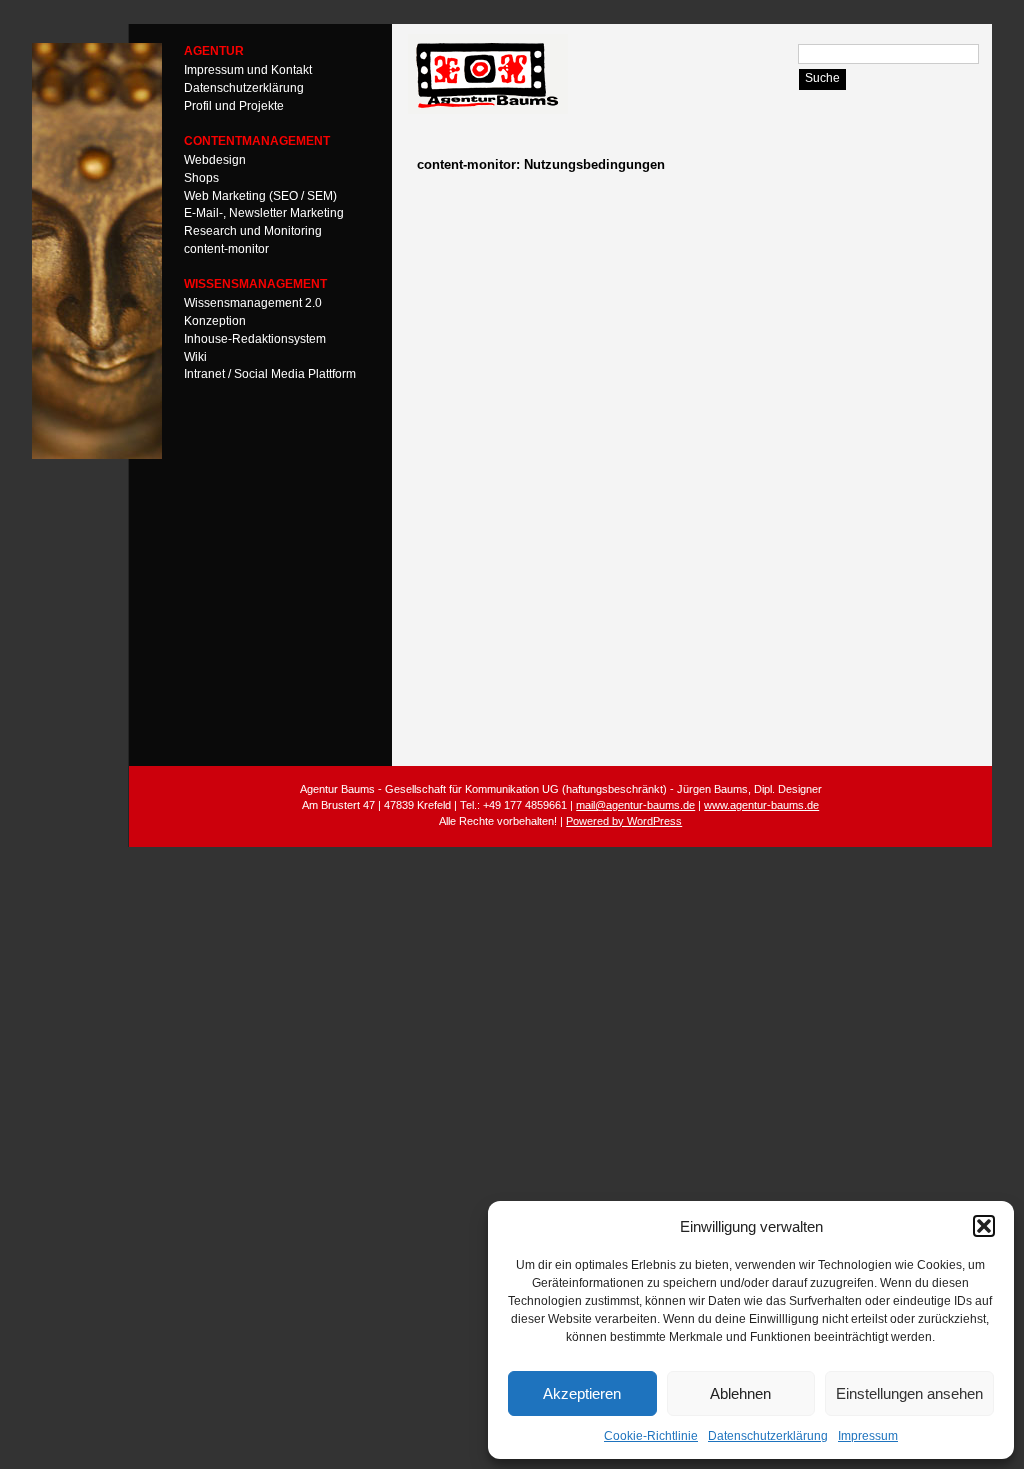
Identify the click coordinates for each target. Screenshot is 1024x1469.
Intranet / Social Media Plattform (270, 374)
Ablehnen (740, 1393)
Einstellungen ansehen (909, 1393)
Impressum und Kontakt (248, 70)
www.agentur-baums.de (761, 805)
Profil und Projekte (234, 105)
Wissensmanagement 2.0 (253, 303)
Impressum (868, 1436)
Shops (201, 177)
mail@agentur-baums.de (635, 805)
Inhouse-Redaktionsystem (255, 338)
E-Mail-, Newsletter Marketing (264, 213)
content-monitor (226, 249)
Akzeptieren (582, 1393)
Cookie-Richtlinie (651, 1436)
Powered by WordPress (624, 821)
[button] (984, 1226)
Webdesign (215, 160)
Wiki (195, 356)
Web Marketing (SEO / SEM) (260, 195)
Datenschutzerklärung (768, 1436)
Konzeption (215, 321)
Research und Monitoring (253, 231)
